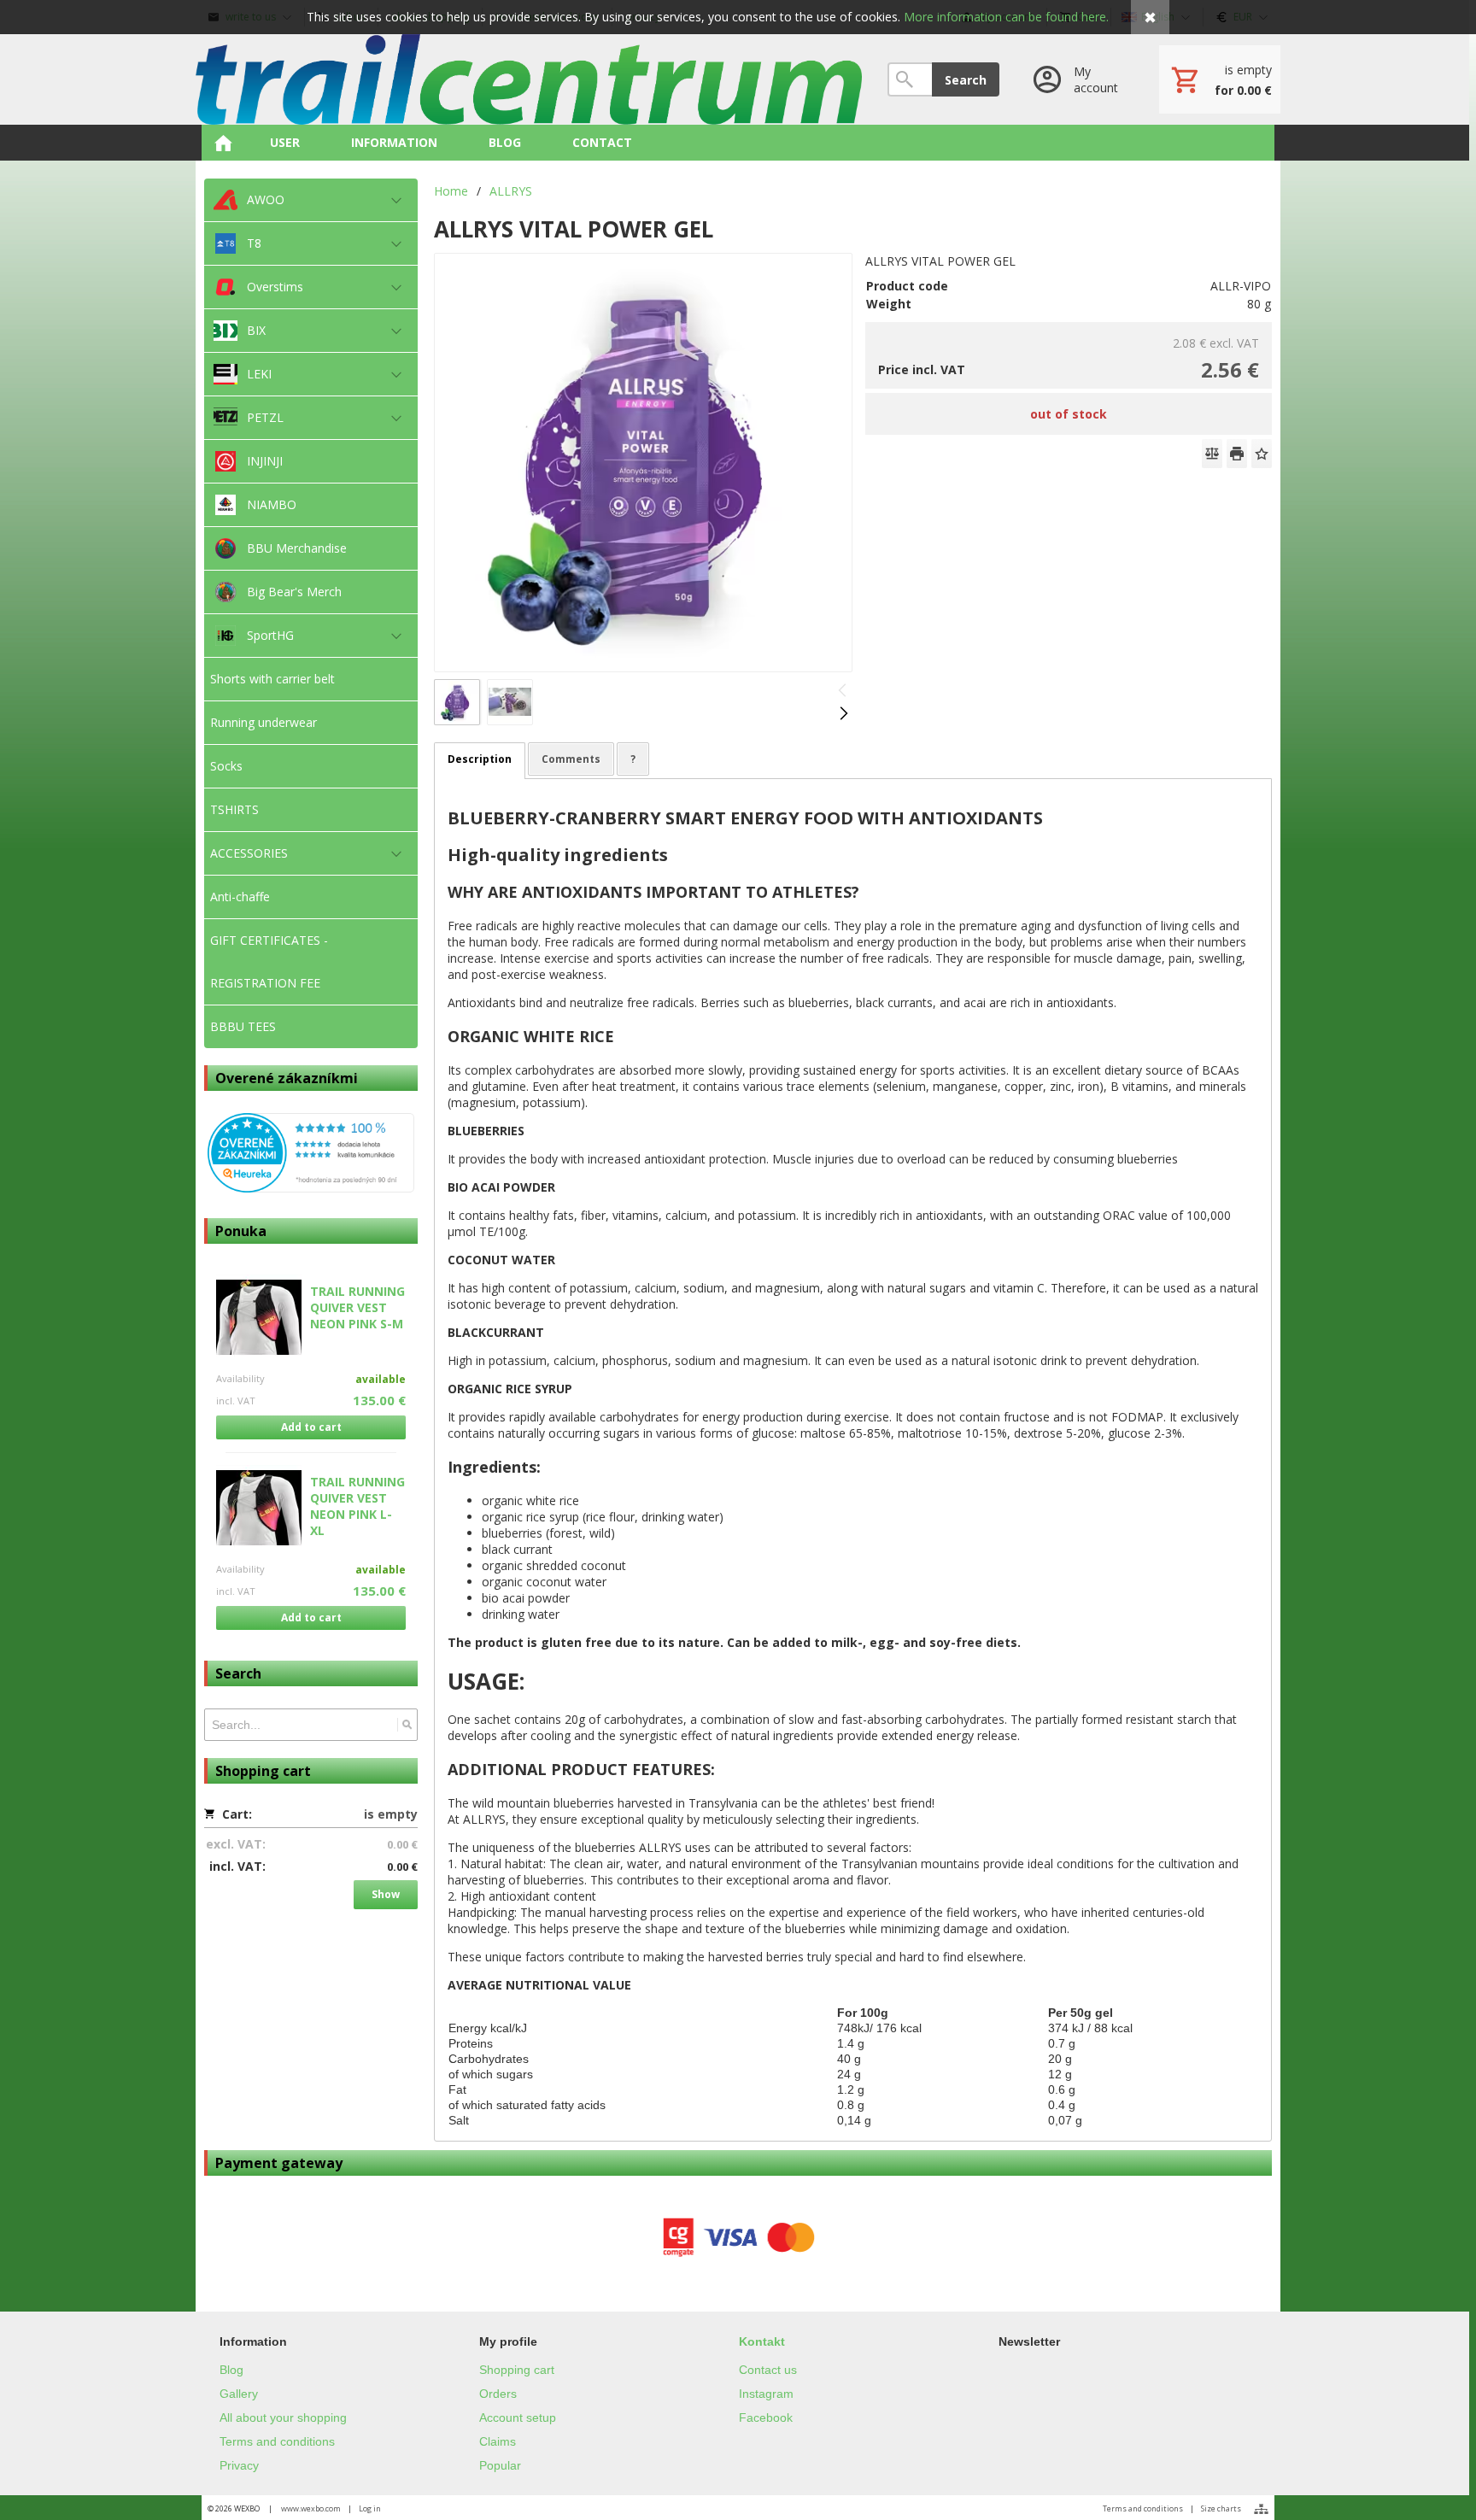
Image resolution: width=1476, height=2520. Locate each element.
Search (966, 80)
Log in (370, 2508)
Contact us (768, 2370)
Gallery (239, 2394)
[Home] (529, 79)
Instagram (766, 2394)
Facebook (766, 2417)
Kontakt (762, 2341)
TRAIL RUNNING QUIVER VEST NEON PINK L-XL (357, 1506)
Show (386, 1894)
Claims (498, 2441)
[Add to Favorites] (1262, 454)
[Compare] (1212, 454)
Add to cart (311, 1427)
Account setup (518, 2417)
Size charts (1221, 2508)
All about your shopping (283, 2417)
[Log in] (1079, 79)
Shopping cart (517, 2370)
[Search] (407, 1725)
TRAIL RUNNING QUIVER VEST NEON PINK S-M (357, 1307)
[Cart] (1220, 79)
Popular (500, 2465)
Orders (498, 2394)
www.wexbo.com (311, 2508)
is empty (391, 1814)
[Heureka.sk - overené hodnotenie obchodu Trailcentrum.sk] (311, 1188)
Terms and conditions (277, 2441)
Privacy (239, 2465)
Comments (571, 759)
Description (480, 759)
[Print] (1237, 454)
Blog (231, 2370)
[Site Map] (1261, 2509)
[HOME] (223, 143)
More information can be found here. (1006, 17)
